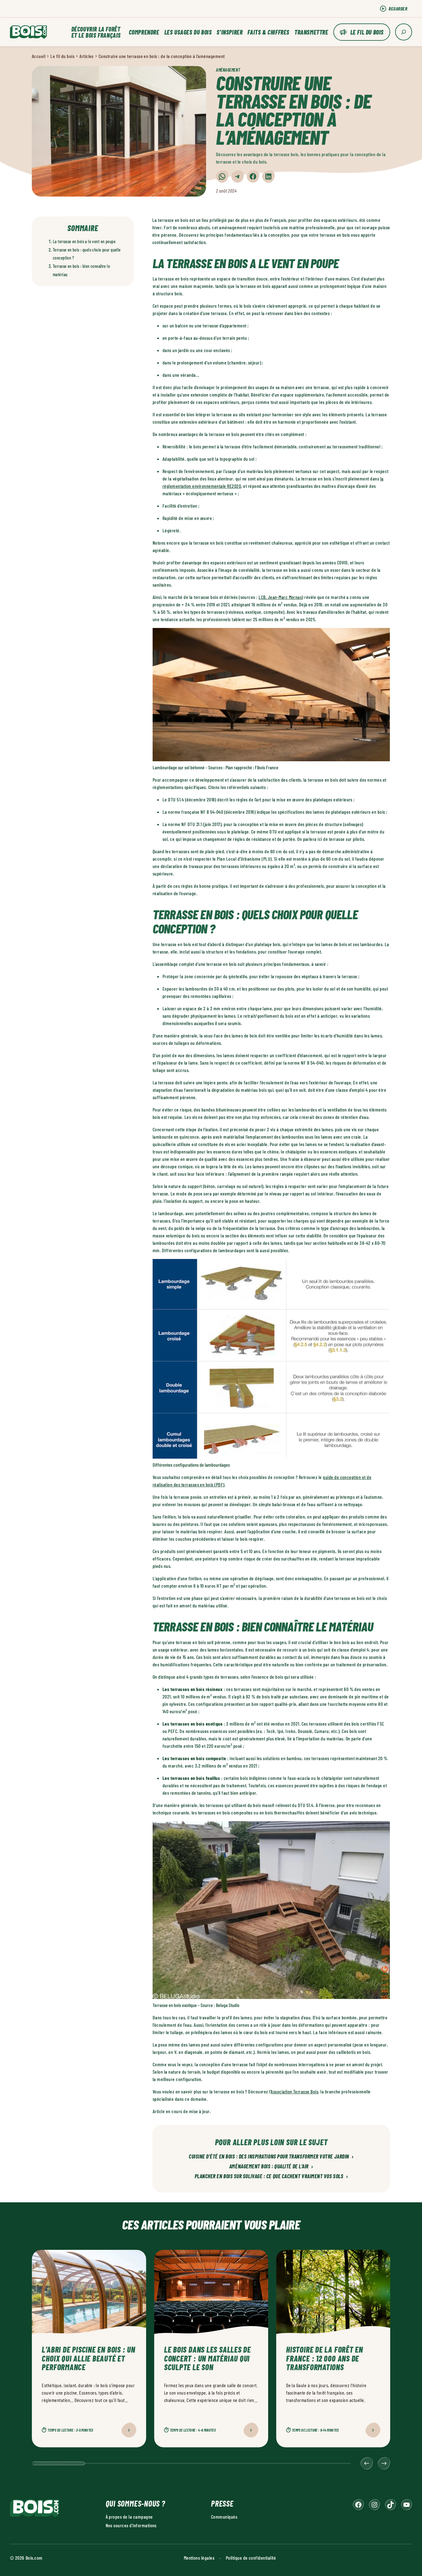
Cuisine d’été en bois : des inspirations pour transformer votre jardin (271, 2157)
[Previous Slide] (367, 2463)
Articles (87, 56)
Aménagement (228, 70)
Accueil (39, 56)
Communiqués (224, 2516)
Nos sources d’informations (131, 2525)
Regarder (398, 8)
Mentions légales (199, 2557)
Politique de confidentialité (251, 2557)
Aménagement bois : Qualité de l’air (271, 2167)
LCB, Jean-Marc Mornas (280, 597)
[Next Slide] (384, 2463)
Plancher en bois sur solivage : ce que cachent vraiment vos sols (271, 2176)
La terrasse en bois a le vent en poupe (84, 241)
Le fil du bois (367, 32)
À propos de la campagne (129, 2516)
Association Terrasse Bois (294, 2091)
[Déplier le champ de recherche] (404, 32)
